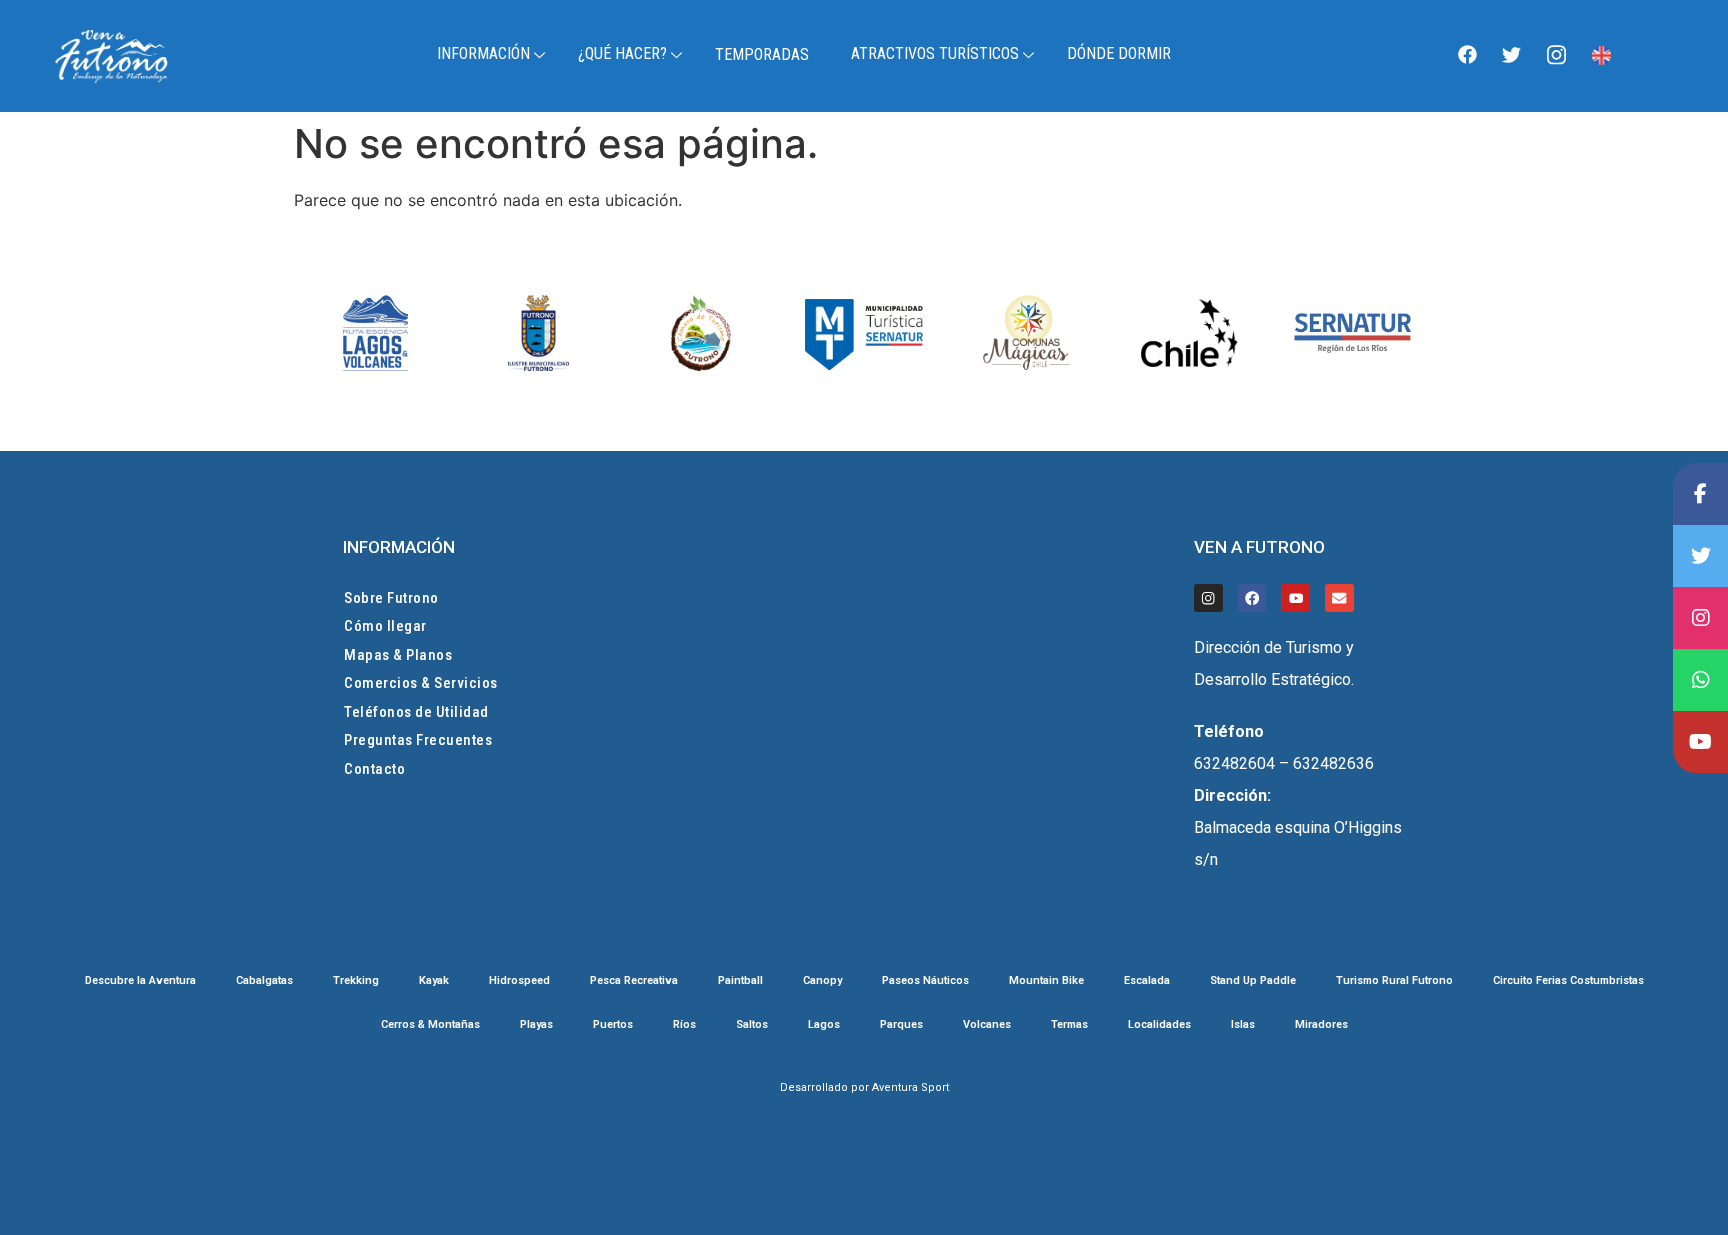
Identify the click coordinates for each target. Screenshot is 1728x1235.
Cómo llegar (385, 626)
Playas (536, 1025)
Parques (901, 1025)
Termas (1069, 1025)
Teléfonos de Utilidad (416, 712)
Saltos (752, 1025)
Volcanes (987, 1025)
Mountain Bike (1046, 981)
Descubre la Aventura (140, 981)
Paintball (740, 981)
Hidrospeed (519, 981)
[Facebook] (1467, 54)
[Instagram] (1557, 54)
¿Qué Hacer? (622, 53)
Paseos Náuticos (925, 981)
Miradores (1321, 1025)
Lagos (824, 1025)
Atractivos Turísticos (935, 53)
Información (483, 53)
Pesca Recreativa (634, 981)
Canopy (822, 981)
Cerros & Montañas (430, 1025)
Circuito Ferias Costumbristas (1568, 981)
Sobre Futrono (391, 598)
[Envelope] (1339, 598)
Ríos (684, 1025)
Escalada (1147, 981)
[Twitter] (1512, 54)
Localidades (1159, 1025)
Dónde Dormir (1119, 53)
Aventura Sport (910, 1087)
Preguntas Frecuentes (418, 740)
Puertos (613, 1025)
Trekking (356, 981)
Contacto (374, 769)
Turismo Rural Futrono (1394, 981)
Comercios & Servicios (421, 683)
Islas (1243, 1025)
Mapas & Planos (398, 655)
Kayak (434, 981)
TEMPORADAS (762, 54)
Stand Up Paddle (1253, 981)
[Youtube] (1295, 598)
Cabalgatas (264, 981)
